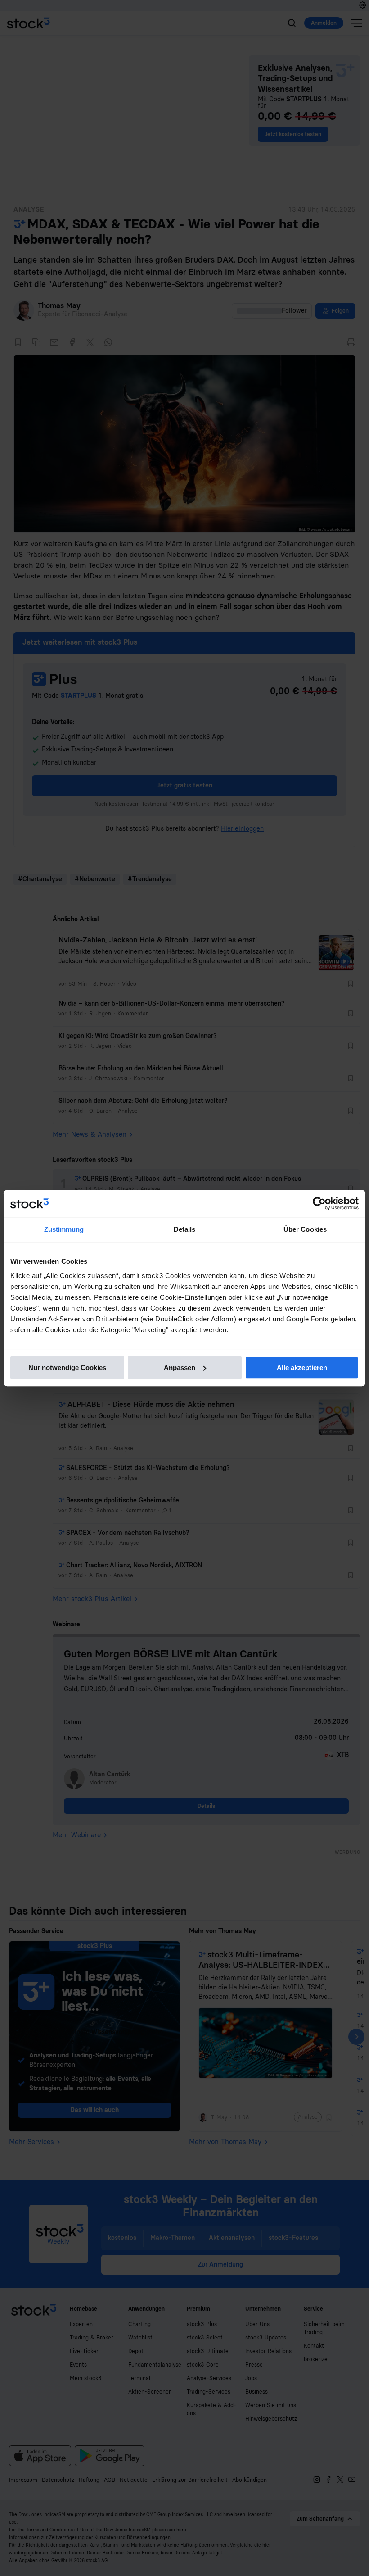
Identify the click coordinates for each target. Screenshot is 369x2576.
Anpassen (180, 1368)
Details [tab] (185, 1229)
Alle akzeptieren (302, 1368)
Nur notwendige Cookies (67, 1368)
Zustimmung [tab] (64, 1229)
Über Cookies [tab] (305, 1229)
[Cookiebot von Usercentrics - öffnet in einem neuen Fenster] (319, 1203)
